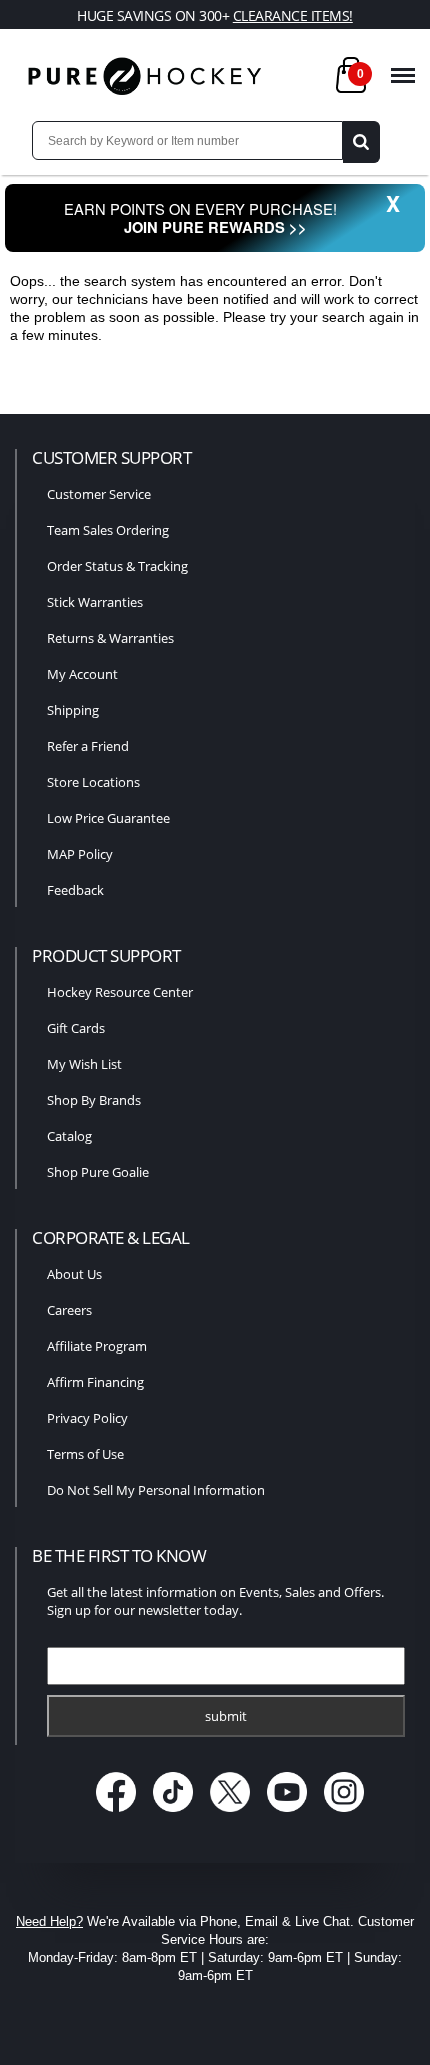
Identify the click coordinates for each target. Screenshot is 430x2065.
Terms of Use (85, 1454)
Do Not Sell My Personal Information (156, 1490)
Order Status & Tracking (117, 566)
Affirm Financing (95, 1382)
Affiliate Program (97, 1346)
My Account (82, 674)
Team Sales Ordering (108, 530)
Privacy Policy (87, 1418)
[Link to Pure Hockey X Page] (232, 1813)
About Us (74, 1274)
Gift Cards (76, 1028)
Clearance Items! (293, 15)
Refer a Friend (88, 746)
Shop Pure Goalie (98, 1172)
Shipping (73, 710)
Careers (69, 1310)
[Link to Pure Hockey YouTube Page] (289, 1813)
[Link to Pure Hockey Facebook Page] (118, 1813)
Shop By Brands (94, 1100)
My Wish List (84, 1064)
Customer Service (99, 494)
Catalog (69, 1136)
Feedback (75, 890)
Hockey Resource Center (120, 992)
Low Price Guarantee (108, 818)
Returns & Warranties (110, 638)
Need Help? (49, 1921)
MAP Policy (80, 854)
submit (226, 1716)
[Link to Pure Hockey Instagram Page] (344, 1813)
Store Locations (93, 782)
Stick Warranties (95, 602)
